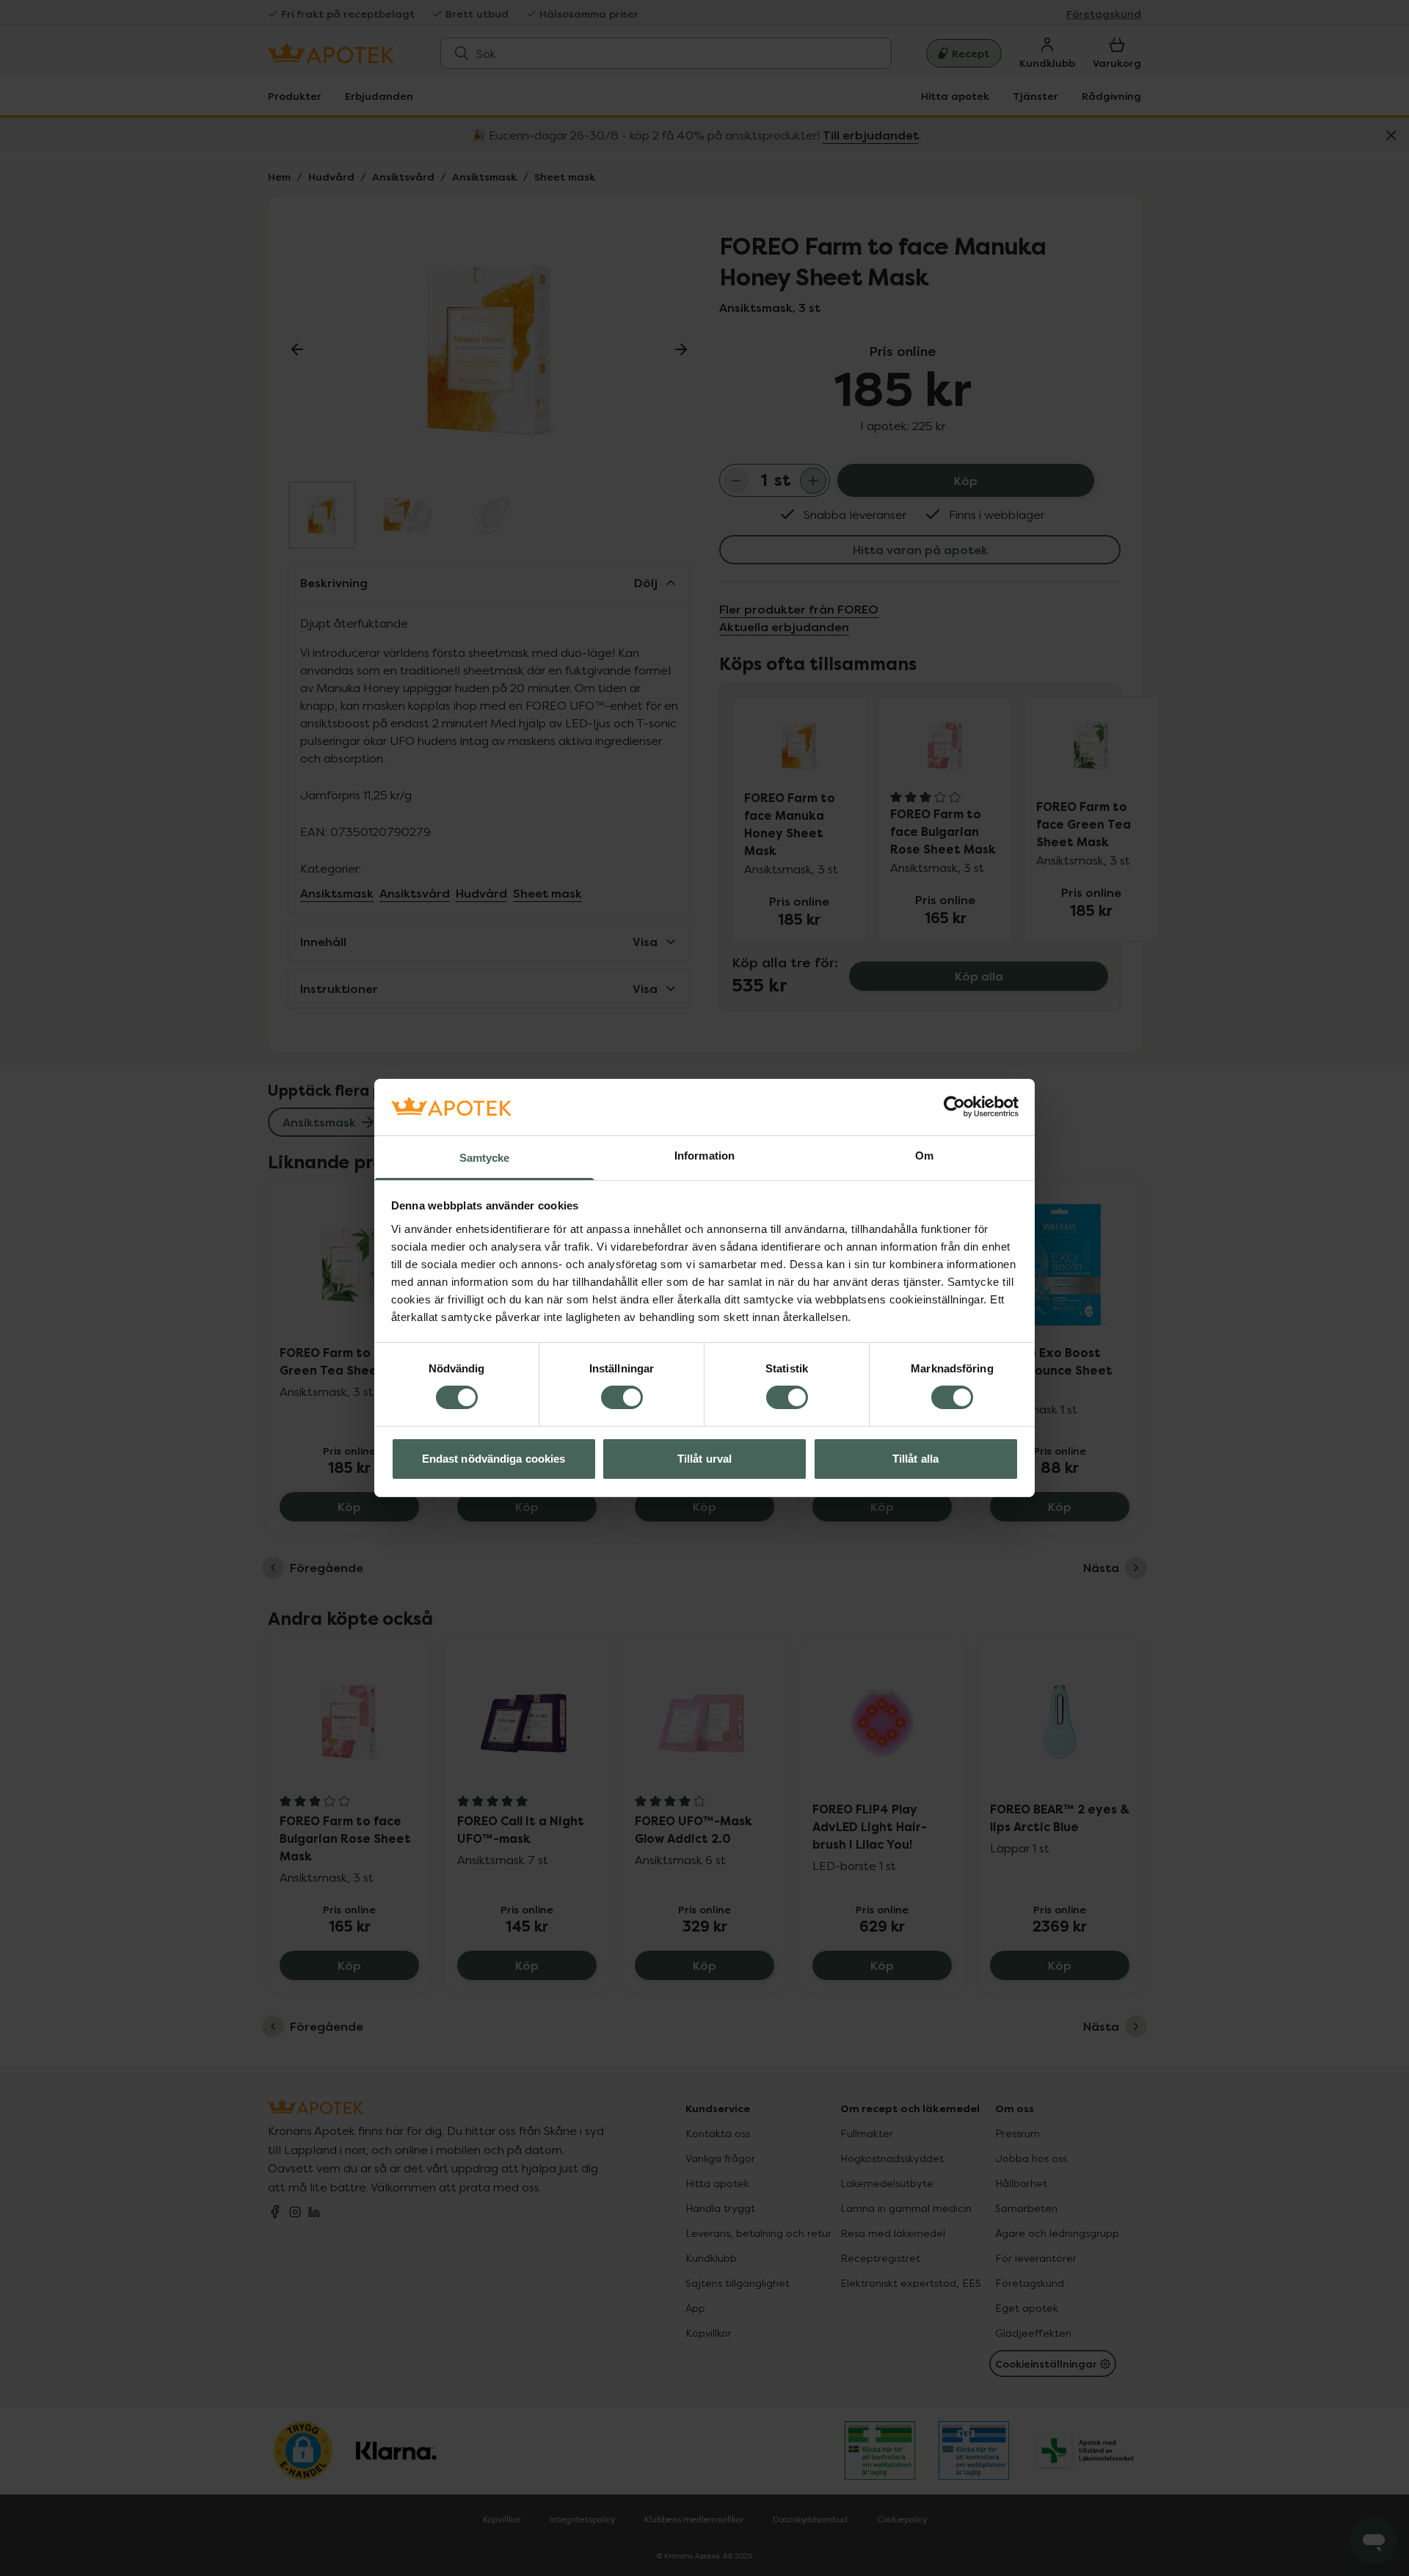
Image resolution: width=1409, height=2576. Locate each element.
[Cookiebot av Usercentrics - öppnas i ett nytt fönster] (954, 1107)
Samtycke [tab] (485, 1158)
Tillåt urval (704, 1459)
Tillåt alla (915, 1459)
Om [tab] (924, 1156)
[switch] (622, 1397)
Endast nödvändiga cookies (494, 1459)
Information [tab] (704, 1156)
